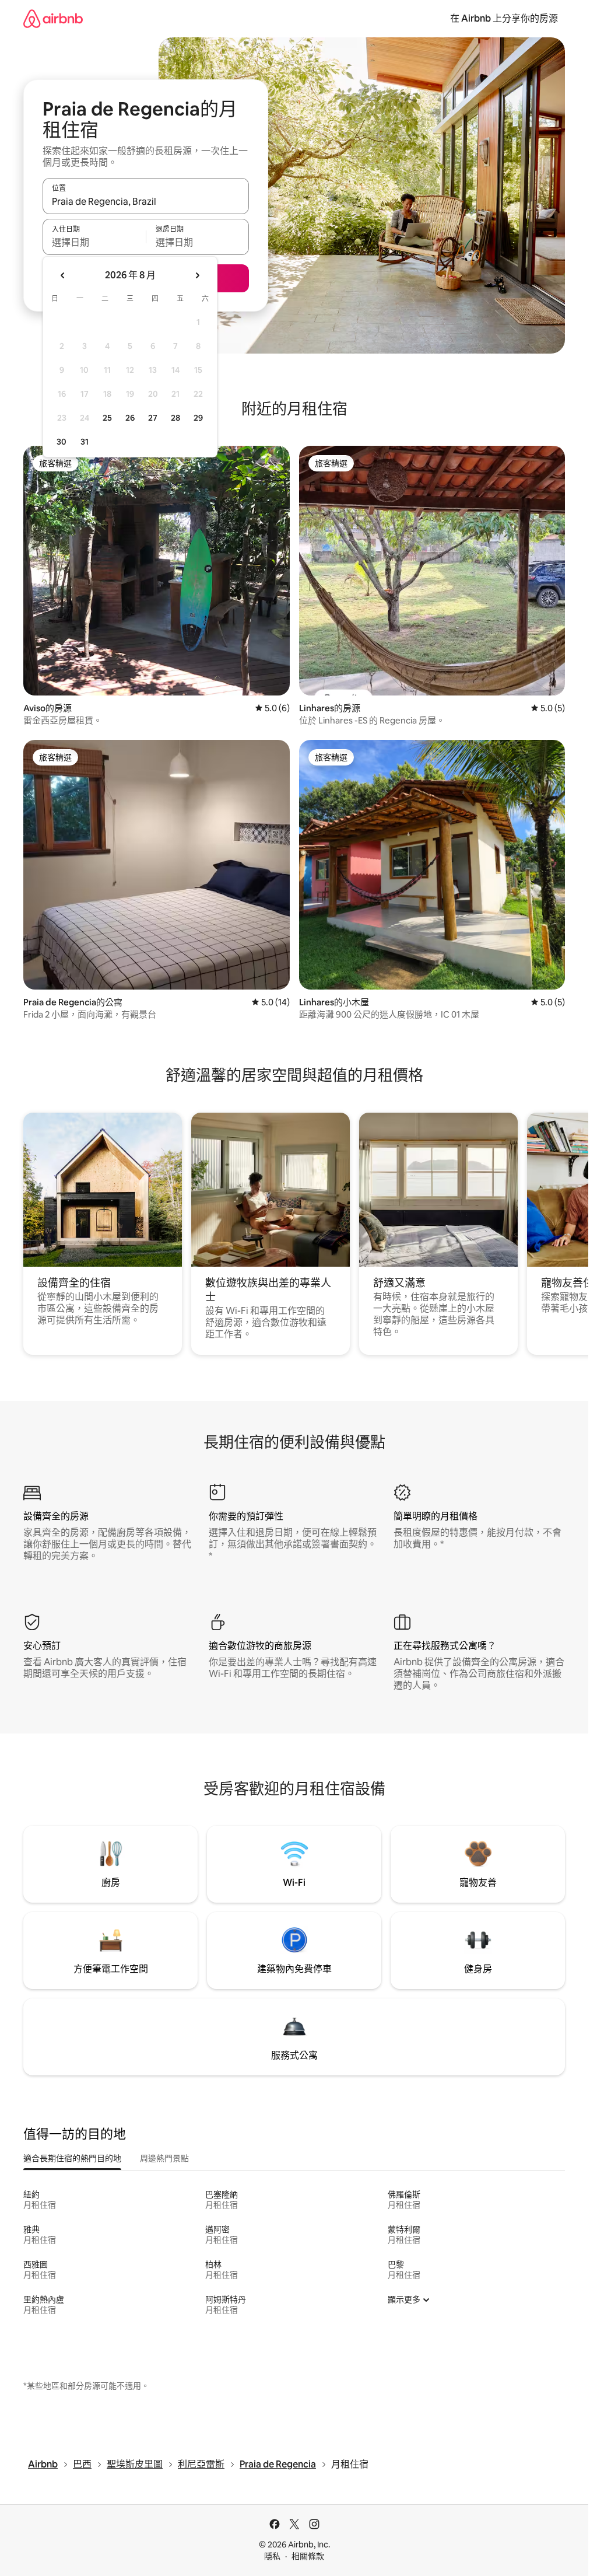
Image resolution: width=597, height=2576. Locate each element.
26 (130, 418)
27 (153, 418)
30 (62, 442)
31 (85, 442)
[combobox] (146, 201)
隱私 (272, 2556)
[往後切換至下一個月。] (197, 275)
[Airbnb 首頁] (53, 18)
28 (175, 418)
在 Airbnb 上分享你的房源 (504, 18)
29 (198, 418)
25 (107, 418)
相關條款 (308, 2556)
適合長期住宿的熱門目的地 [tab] (72, 2158)
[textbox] (94, 242)
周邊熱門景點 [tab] (164, 2158)
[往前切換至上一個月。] (63, 275)
